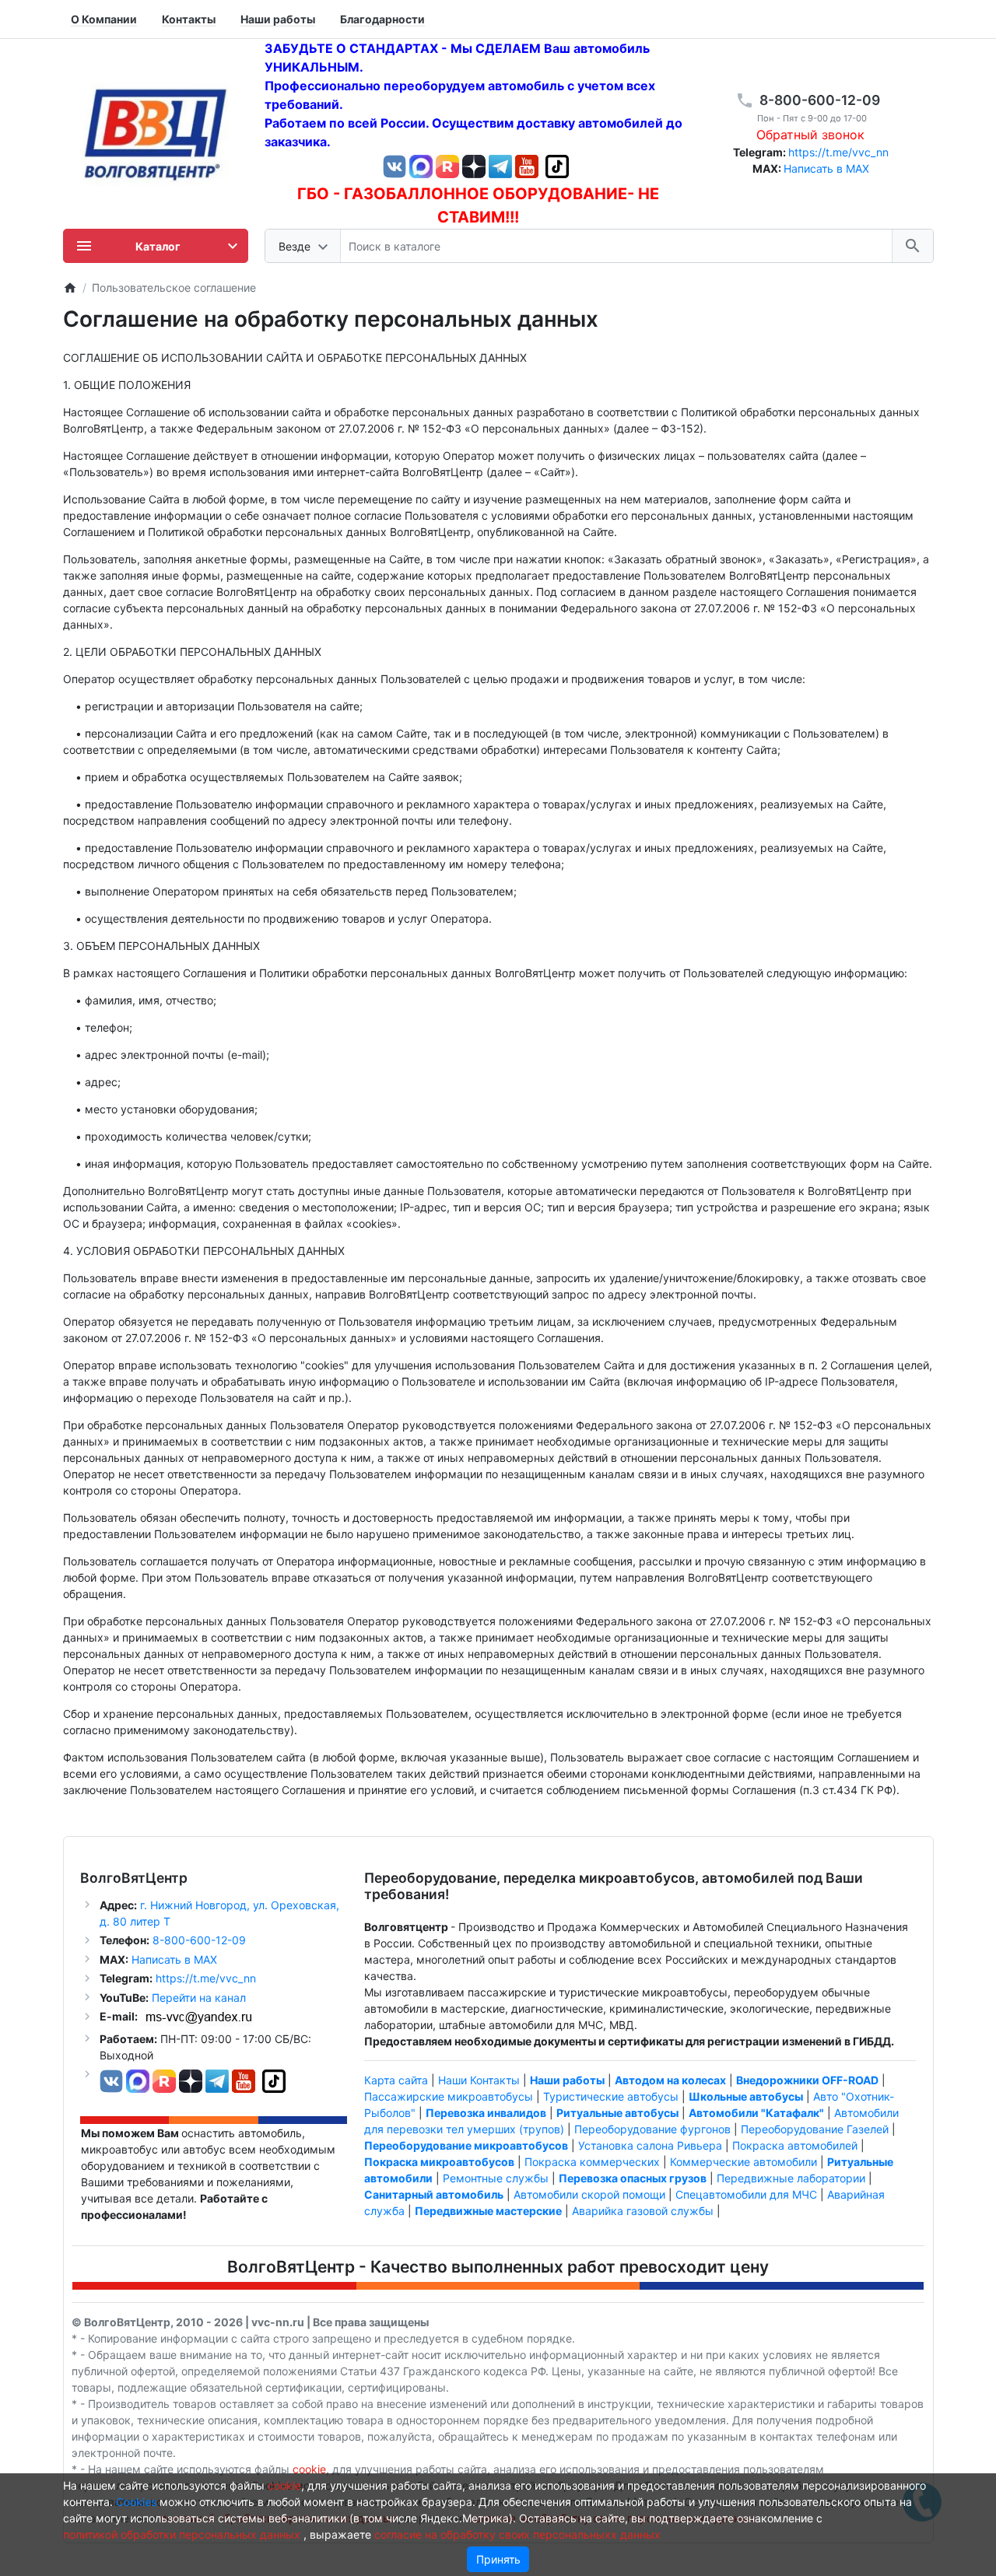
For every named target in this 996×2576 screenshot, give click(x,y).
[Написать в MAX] (423, 165)
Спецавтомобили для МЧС (746, 2194)
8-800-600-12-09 (820, 100)
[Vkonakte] (395, 165)
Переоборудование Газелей (815, 2129)
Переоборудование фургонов (652, 2129)
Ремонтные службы (496, 2178)
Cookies (136, 2502)
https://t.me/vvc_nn (838, 152)
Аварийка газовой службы (643, 2211)
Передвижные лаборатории (791, 2178)
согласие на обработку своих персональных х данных (517, 2534)
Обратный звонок (810, 135)
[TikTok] (557, 165)
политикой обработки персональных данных (182, 2534)
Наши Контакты (479, 2080)
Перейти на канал (199, 1998)
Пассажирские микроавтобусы (449, 2096)
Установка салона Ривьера (650, 2145)
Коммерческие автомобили (743, 2162)
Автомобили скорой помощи (589, 2194)
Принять (498, 2559)
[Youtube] (527, 165)
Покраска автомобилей (795, 2145)
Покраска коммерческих (592, 2162)
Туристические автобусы (611, 2096)
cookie (309, 2469)
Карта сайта (396, 2080)
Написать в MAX (826, 168)
